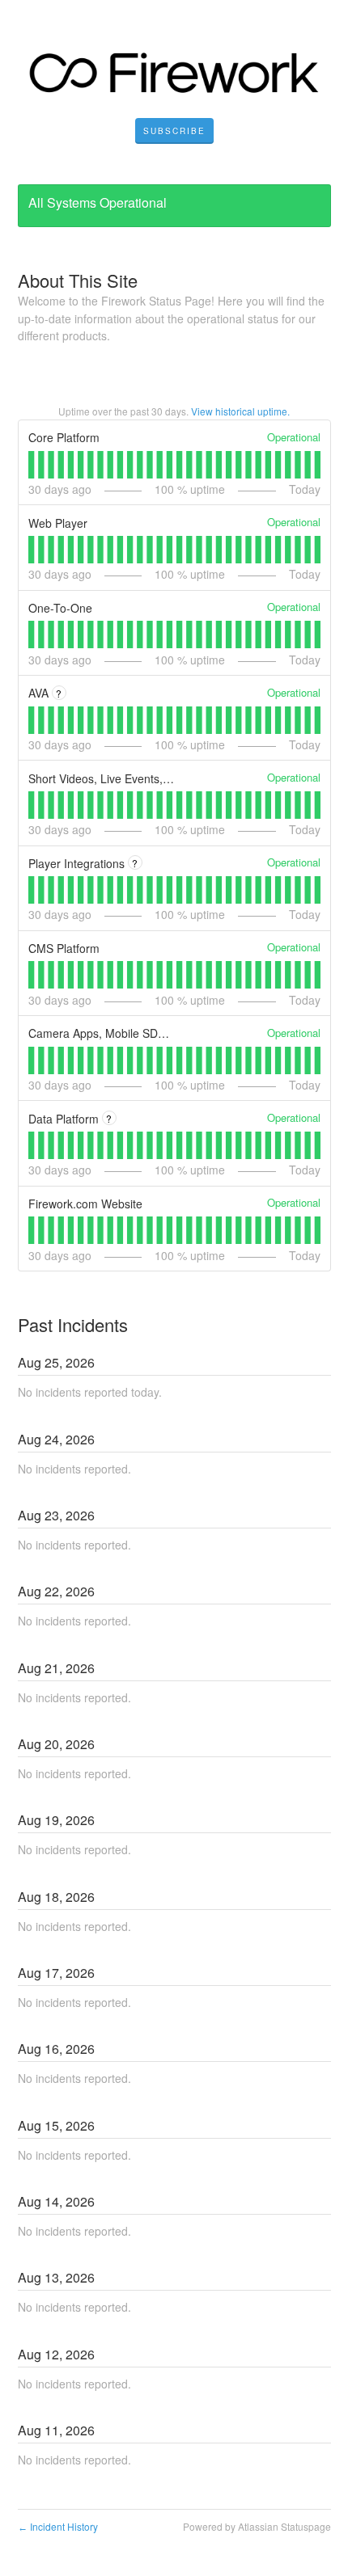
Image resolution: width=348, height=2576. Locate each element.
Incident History (58, 2526)
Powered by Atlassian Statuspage (257, 2526)
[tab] (31, 465)
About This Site (78, 280)
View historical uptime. (240, 411)
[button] (174, 131)
